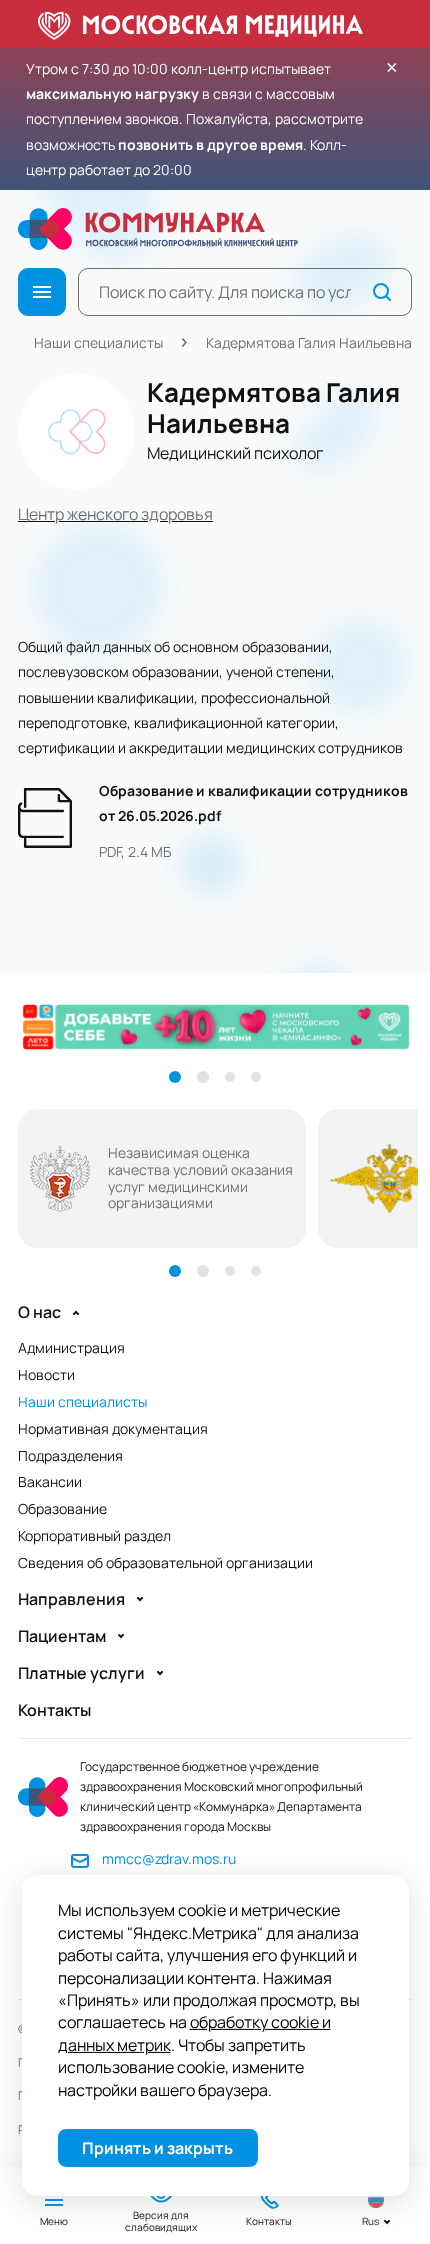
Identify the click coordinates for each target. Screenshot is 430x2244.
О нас (39, 1312)
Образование (62, 1508)
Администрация (71, 1347)
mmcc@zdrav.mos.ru (169, 1858)
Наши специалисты (98, 342)
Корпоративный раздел (94, 1535)
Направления (71, 1599)
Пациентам (62, 1636)
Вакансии (50, 1481)
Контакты (54, 1710)
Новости (46, 1374)
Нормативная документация (113, 1428)
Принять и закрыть (157, 2148)
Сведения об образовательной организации (165, 1562)
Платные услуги (81, 1673)
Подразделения (70, 1455)
